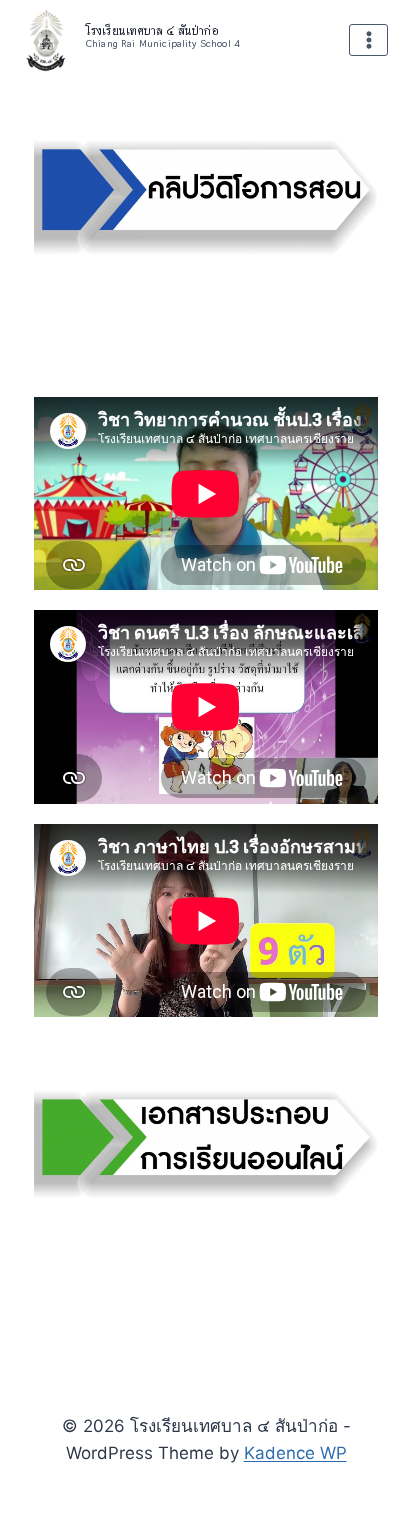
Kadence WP (295, 1453)
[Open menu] (368, 40)
